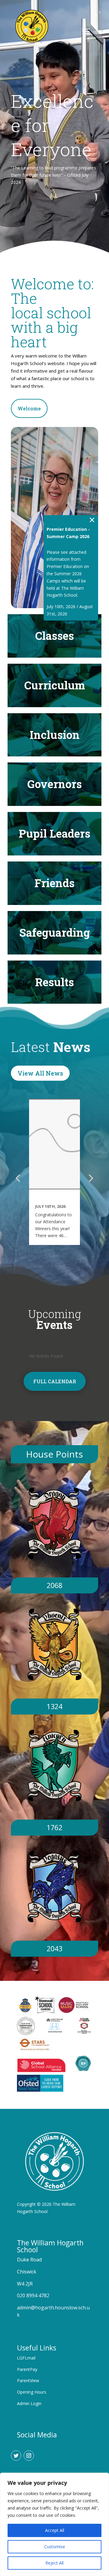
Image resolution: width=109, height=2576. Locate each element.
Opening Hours (32, 2392)
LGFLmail (26, 2358)
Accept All (55, 2530)
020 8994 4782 (33, 2295)
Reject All (54, 2563)
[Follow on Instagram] (29, 2456)
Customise (55, 2547)
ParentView (28, 2380)
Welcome (29, 408)
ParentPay (27, 2369)
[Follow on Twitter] (16, 2456)
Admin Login (29, 2403)
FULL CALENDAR (55, 1381)
